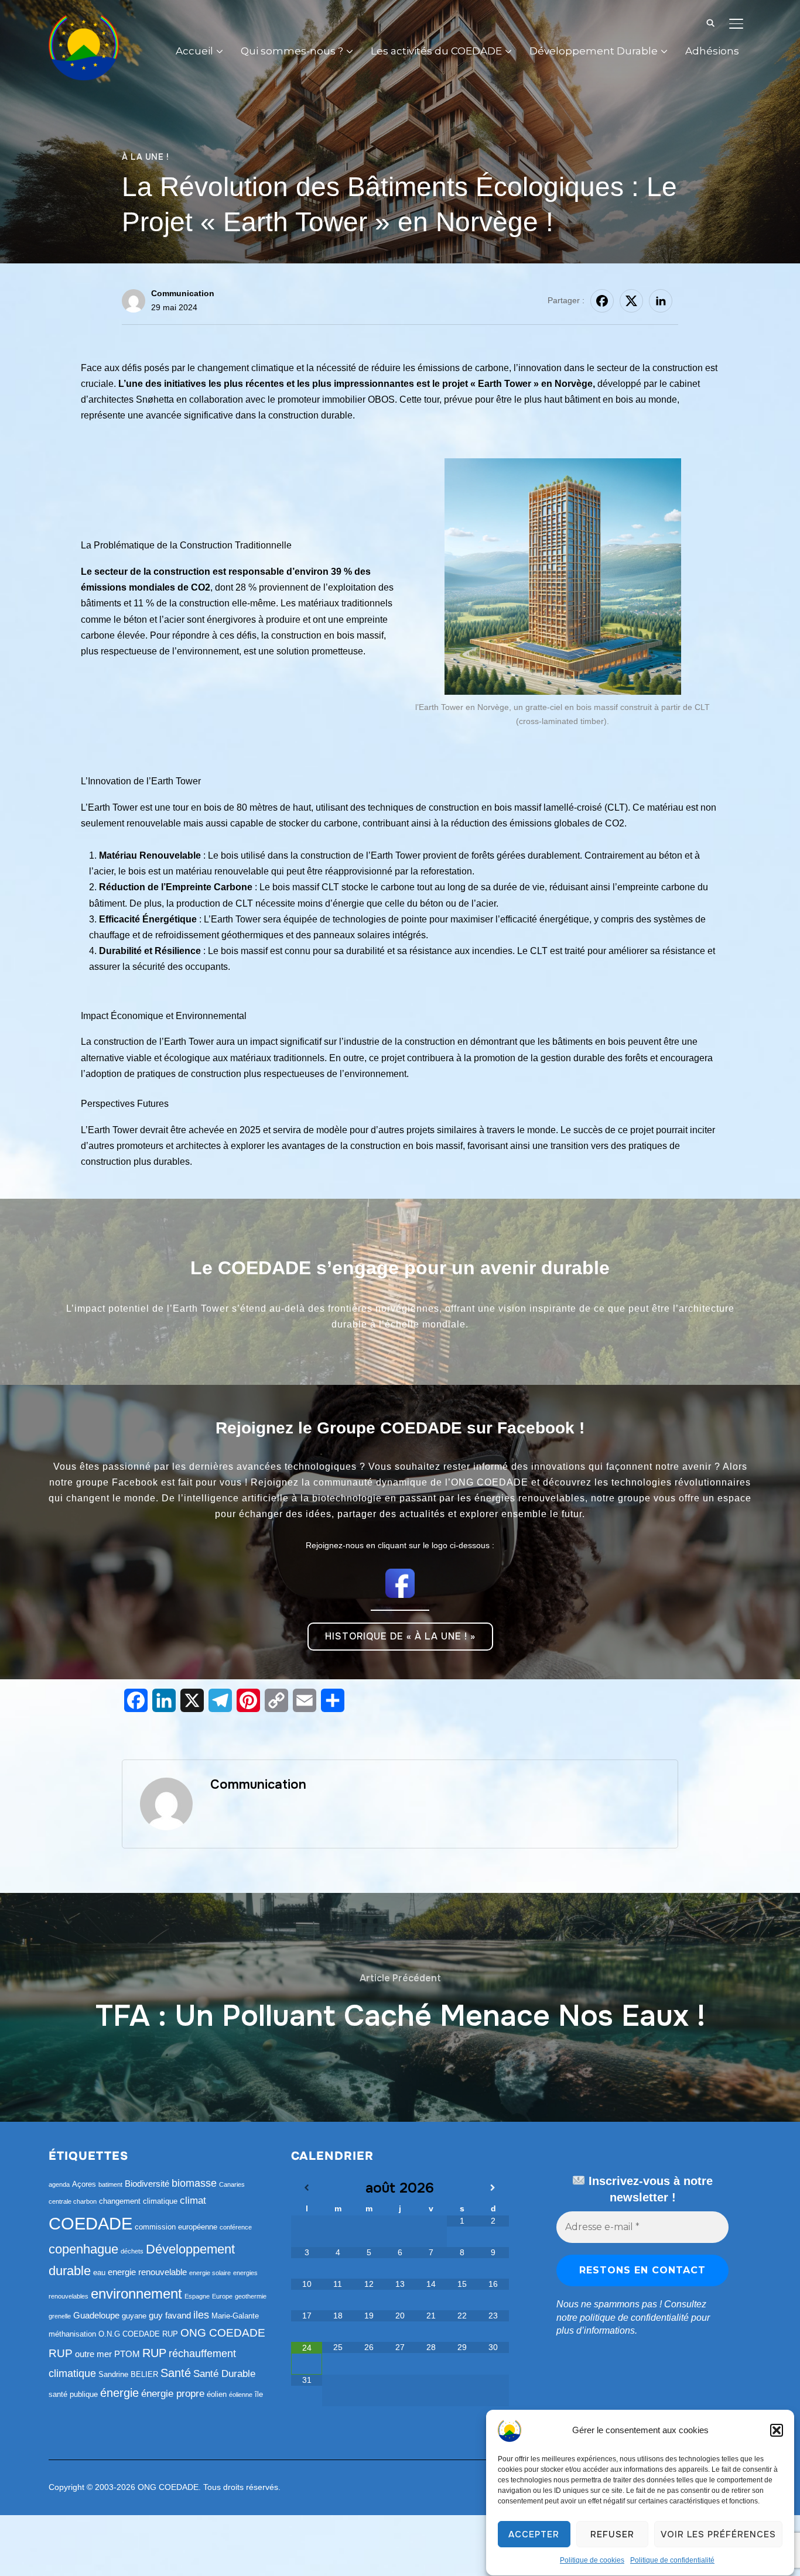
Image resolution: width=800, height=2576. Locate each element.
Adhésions (712, 51)
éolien (217, 2394)
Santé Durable (224, 2374)
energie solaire (210, 2273)
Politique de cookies (592, 2560)
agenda (59, 2184)
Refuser (612, 2534)
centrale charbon (73, 2201)
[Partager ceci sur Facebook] (602, 301)
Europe (222, 2296)
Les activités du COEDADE (436, 51)
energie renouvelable (147, 2272)
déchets (132, 2251)
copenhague (83, 2249)
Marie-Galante (235, 2316)
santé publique (73, 2394)
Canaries (232, 2184)
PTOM (127, 2354)
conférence (236, 2227)
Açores (84, 2184)
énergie (119, 2393)
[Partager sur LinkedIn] (661, 301)
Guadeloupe (96, 2315)
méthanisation (72, 2334)
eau (99, 2273)
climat (193, 2201)
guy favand (170, 2315)
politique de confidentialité (634, 2318)
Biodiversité (147, 2184)
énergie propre (173, 2394)
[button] (777, 2430)
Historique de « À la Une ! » (400, 1636)
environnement (136, 2294)
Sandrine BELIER (128, 2374)
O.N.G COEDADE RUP (138, 2334)
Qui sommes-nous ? (292, 51)
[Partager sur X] (631, 301)
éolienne (241, 2395)
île (259, 2394)
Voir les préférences (718, 2534)
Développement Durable (594, 51)
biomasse (194, 2183)
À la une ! (145, 157)
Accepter (534, 2534)
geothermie (251, 2296)
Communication (183, 293)
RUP (154, 2353)
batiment (110, 2184)
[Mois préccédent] (307, 2188)
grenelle (60, 2316)
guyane (134, 2316)
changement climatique (138, 2201)
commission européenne (176, 2227)
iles (201, 2315)
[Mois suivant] (493, 2188)
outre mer (93, 2354)
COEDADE (90, 2223)
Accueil (194, 51)
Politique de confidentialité (672, 2560)
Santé (176, 2373)
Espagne (197, 2296)
